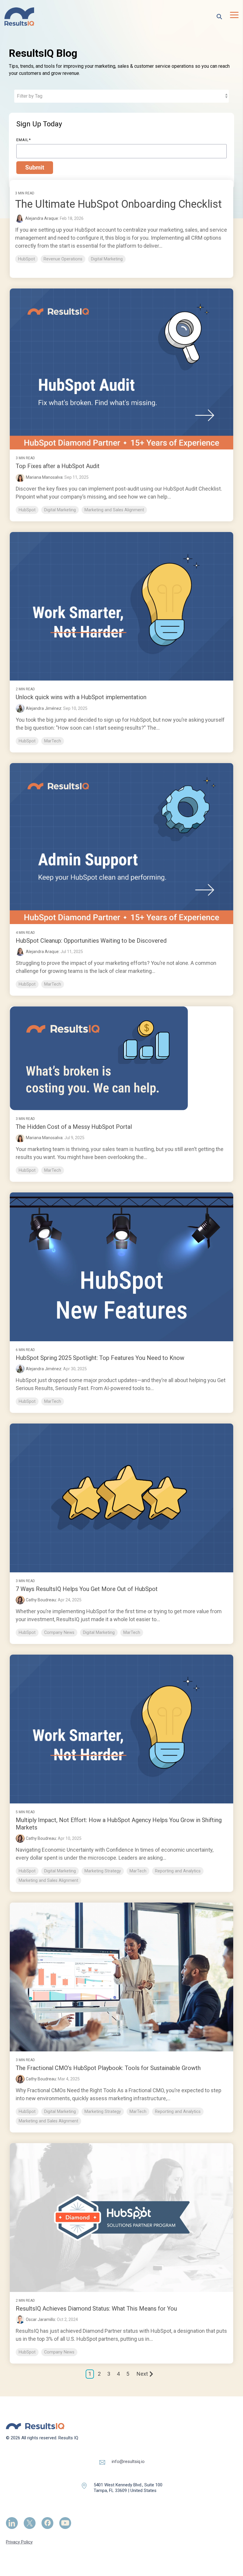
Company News (59, 1633)
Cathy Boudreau (41, 1600)
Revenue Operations (63, 259)
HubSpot (27, 259)
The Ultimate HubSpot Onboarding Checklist (118, 204)
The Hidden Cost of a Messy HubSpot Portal (74, 1127)
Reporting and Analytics (178, 1871)
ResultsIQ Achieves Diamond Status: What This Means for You (96, 2309)
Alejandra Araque (42, 952)
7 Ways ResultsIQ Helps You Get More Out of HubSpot (87, 1589)
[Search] (219, 17)
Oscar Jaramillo (40, 2319)
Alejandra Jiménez (44, 708)
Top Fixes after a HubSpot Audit (58, 466)
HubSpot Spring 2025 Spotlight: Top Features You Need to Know (100, 1358)
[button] (234, 14)
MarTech (53, 741)
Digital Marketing (107, 259)
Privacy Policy (19, 2542)
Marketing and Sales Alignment (114, 510)
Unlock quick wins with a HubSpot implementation (81, 697)
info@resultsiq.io (128, 2461)
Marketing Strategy (103, 1871)
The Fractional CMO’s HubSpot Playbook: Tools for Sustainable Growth (108, 2068)
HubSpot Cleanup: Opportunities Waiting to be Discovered (91, 941)
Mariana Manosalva (44, 477)
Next (142, 2374)
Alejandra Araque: (43, 218)
